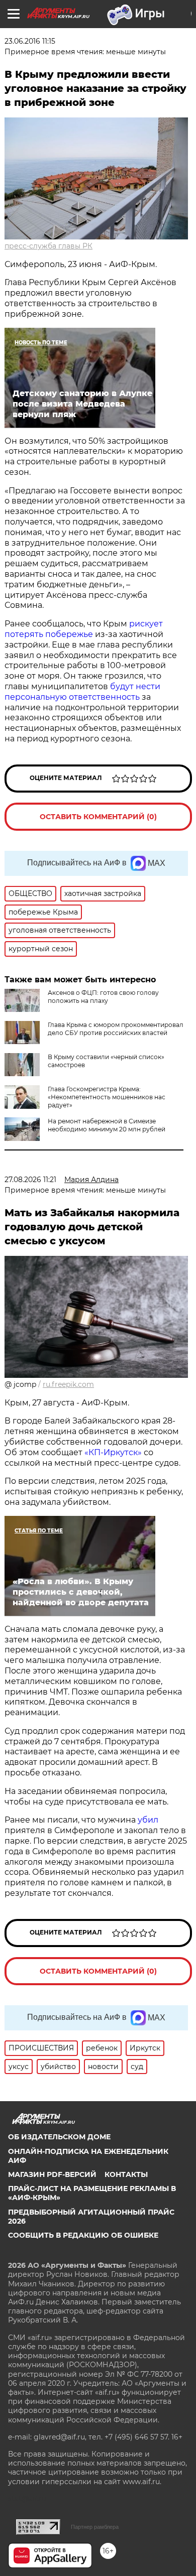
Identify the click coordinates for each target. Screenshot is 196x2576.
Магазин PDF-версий (52, 2174)
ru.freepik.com (68, 1384)
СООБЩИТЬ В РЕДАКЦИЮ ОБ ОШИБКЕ (83, 2235)
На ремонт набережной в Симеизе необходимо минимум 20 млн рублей (107, 1125)
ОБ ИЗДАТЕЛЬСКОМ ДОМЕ (59, 2137)
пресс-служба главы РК (48, 246)
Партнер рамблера (95, 2527)
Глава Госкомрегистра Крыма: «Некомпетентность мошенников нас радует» (107, 1097)
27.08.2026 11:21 (30, 1180)
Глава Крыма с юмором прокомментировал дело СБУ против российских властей (116, 1029)
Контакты (126, 2174)
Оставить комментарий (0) (98, 817)
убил (148, 1820)
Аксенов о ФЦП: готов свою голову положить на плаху (103, 997)
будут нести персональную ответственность (82, 692)
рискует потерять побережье (84, 629)
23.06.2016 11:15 (30, 41)
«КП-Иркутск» (113, 1452)
